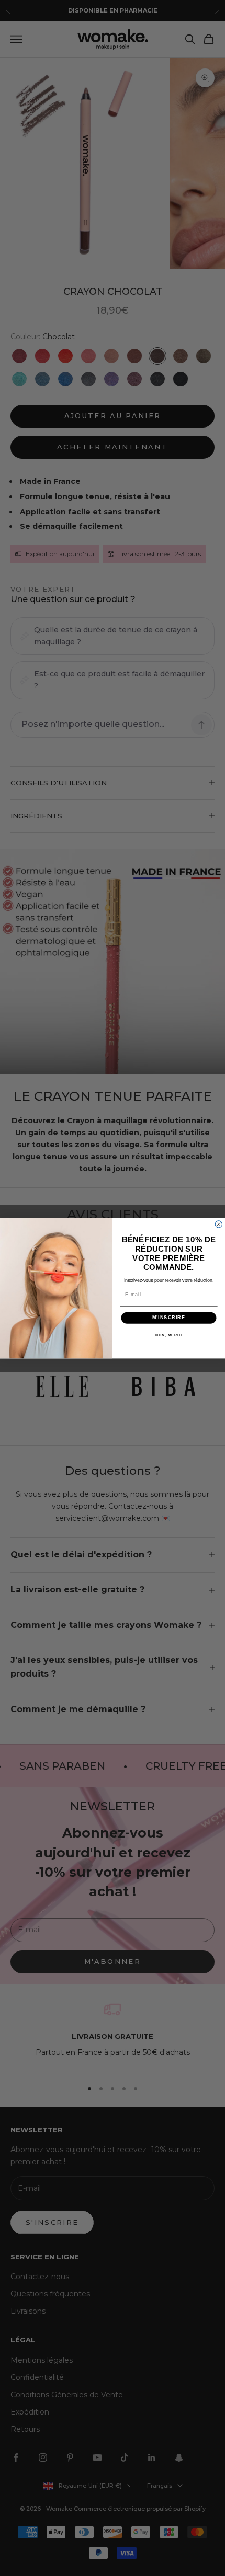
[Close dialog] (218, 1224)
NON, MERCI (169, 1335)
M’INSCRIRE (169, 1318)
